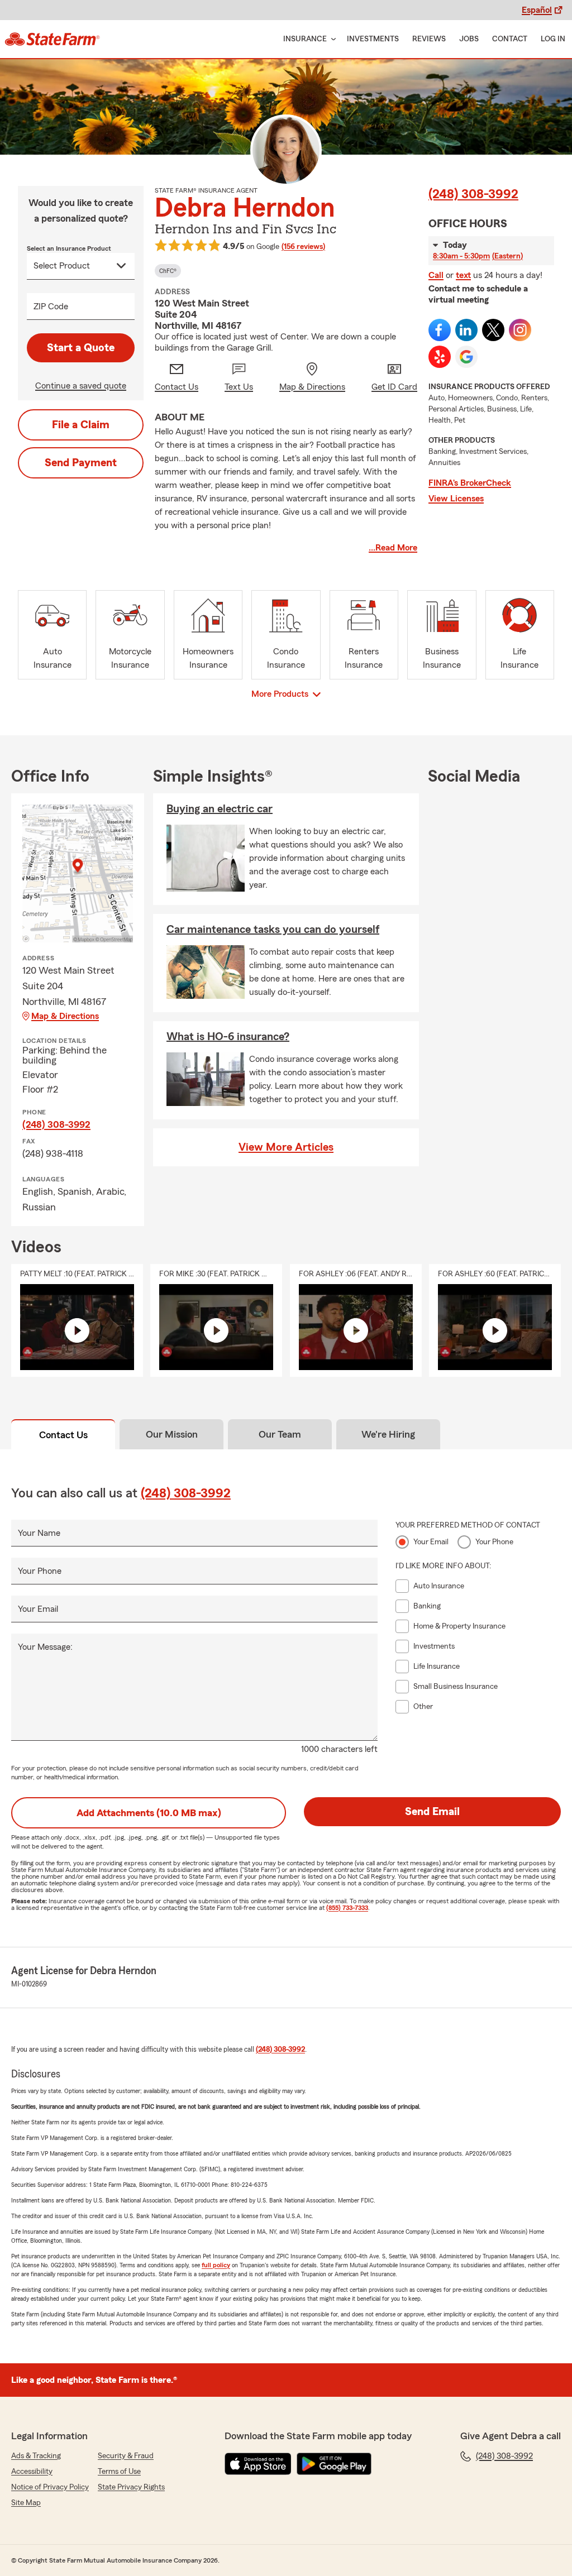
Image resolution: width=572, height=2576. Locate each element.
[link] (52, 39)
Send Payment (81, 463)
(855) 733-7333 (347, 1908)
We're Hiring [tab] (388, 1434)
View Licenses (456, 499)
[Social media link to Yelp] (440, 357)
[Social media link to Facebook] (440, 330)
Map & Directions (65, 1016)
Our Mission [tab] (172, 1434)
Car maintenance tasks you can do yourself (273, 930)
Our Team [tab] (280, 1434)
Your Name (39, 1533)
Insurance (305, 39)
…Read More (393, 548)
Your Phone (40, 1571)
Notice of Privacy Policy (50, 2487)
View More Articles (286, 1147)
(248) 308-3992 (473, 194)
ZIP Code (51, 307)
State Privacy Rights (131, 2487)
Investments (373, 39)
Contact (510, 39)
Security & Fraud (126, 2456)
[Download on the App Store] (258, 2464)
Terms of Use (119, 2472)
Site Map (26, 2503)
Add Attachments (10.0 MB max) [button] (149, 1813)
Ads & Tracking (36, 2456)
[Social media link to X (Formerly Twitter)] (493, 330)
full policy (216, 2265)
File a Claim (81, 425)
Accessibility (32, 2472)
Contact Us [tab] (63, 1435)
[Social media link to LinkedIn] (466, 330)
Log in (553, 39)
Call (436, 275)
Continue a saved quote (81, 386)
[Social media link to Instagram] (520, 330)
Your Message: (45, 1647)
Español (537, 10)
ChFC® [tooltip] (168, 271)
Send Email (432, 1812)
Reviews (429, 39)
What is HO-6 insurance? (228, 1037)
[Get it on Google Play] (334, 2464)
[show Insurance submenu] (331, 39)
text (463, 275)
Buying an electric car (220, 809)
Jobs (469, 39)
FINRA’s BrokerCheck (470, 483)
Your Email (38, 1609)
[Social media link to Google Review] (466, 357)
